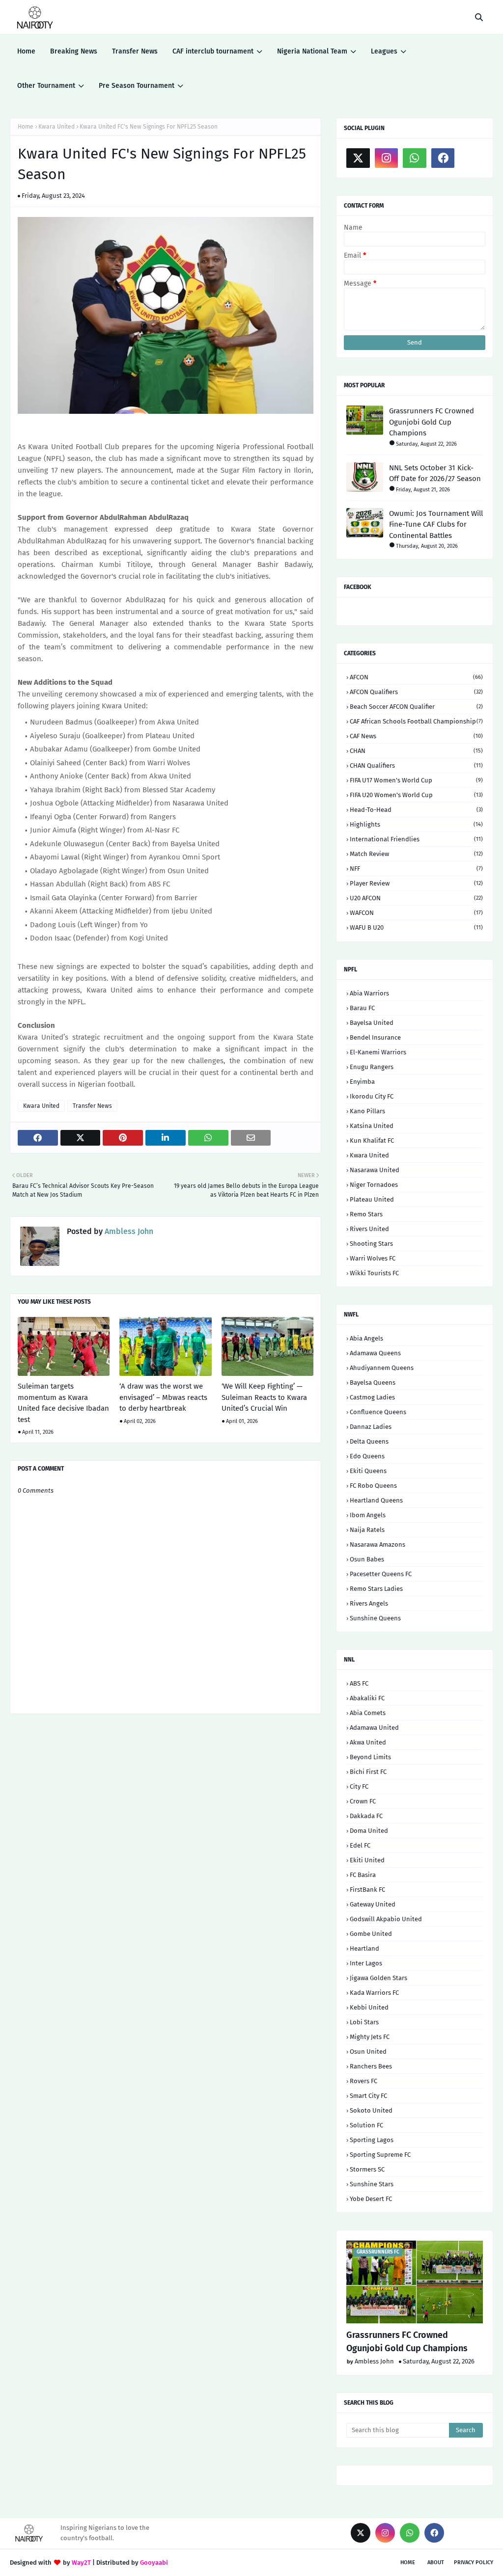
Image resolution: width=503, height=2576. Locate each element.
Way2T (81, 2563)
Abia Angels (366, 1338)
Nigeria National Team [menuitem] (312, 51)
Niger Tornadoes (374, 1185)
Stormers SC (367, 2169)
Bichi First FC (368, 1772)
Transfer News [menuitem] (135, 51)
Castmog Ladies (372, 1397)
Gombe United (371, 1934)
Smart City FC (368, 2096)
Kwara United (56, 127)
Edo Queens (367, 1456)
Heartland (364, 1948)
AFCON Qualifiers (416, 692)
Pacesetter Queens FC (381, 1574)
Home (26, 127)
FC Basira (363, 1875)
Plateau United (372, 1199)
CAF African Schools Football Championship (416, 721)
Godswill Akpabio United (386, 1919)
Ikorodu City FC (372, 1096)
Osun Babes (367, 1559)
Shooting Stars (371, 1244)
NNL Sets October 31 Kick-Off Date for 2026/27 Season (435, 473)
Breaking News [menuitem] (74, 51)
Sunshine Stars (372, 2184)
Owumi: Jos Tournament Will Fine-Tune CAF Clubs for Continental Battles (436, 524)
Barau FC (362, 1008)
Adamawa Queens (375, 1353)
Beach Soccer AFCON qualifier (416, 707)
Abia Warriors (369, 993)
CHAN (416, 751)
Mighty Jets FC (370, 2037)
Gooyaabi (154, 2563)
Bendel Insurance (375, 1037)
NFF (416, 869)
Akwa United (368, 1742)
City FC (359, 1786)
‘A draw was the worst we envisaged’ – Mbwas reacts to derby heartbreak (163, 1397)
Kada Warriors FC (374, 1993)
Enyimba (362, 1082)
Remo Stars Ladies (376, 1589)
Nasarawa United (375, 1170)
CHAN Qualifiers (416, 765)
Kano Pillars (367, 1111)
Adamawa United (374, 1728)
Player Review (416, 883)
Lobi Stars (364, 2022)
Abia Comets (368, 1713)
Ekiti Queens (368, 1471)
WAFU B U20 (416, 927)
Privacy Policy (474, 2563)
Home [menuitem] (26, 51)
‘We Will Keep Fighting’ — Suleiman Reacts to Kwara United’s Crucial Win (264, 1397)
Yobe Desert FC (371, 2199)
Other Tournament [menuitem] (46, 86)
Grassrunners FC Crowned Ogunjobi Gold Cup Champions (432, 422)
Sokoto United (371, 2110)
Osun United (368, 2052)
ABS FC (359, 1683)
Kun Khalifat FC (372, 1140)
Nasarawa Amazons (377, 1544)
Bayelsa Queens (373, 1382)
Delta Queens (369, 1441)
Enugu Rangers (372, 1067)
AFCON (416, 677)
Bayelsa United (372, 1023)
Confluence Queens (378, 1412)
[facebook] (443, 158)
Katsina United (372, 1126)
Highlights (416, 824)
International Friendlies (416, 839)
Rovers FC (363, 2081)
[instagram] (387, 158)
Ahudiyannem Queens (382, 1368)
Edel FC (360, 1845)
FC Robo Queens (373, 1486)
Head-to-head (416, 810)
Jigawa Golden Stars (378, 1978)
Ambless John (128, 1231)
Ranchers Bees (371, 2066)
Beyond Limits (370, 1757)
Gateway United (373, 1904)
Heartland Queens (376, 1500)
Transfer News (92, 1106)
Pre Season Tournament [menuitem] (137, 86)
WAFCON (416, 913)
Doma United (369, 1831)
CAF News (416, 736)
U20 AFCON (416, 898)
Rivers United (369, 1229)
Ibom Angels (368, 1515)
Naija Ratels (367, 1530)
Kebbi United (369, 2007)
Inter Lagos (366, 1963)
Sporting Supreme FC (380, 2155)
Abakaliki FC (367, 1698)
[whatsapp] (415, 158)
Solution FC (366, 2125)
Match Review (416, 854)
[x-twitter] (358, 158)
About (436, 2563)
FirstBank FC (367, 1890)
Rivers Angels (369, 1603)
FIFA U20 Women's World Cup (416, 795)
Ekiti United (367, 1860)
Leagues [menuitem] (384, 51)
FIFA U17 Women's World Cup (416, 780)
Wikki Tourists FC (374, 1273)
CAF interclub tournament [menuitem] (213, 51)
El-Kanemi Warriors (378, 1052)
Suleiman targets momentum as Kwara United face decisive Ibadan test (63, 1403)
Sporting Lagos (372, 2140)
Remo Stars (366, 1214)
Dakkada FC (366, 1816)
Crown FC (363, 1801)
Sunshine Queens (375, 1618)
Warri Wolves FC (373, 1258)
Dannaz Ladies (371, 1427)
